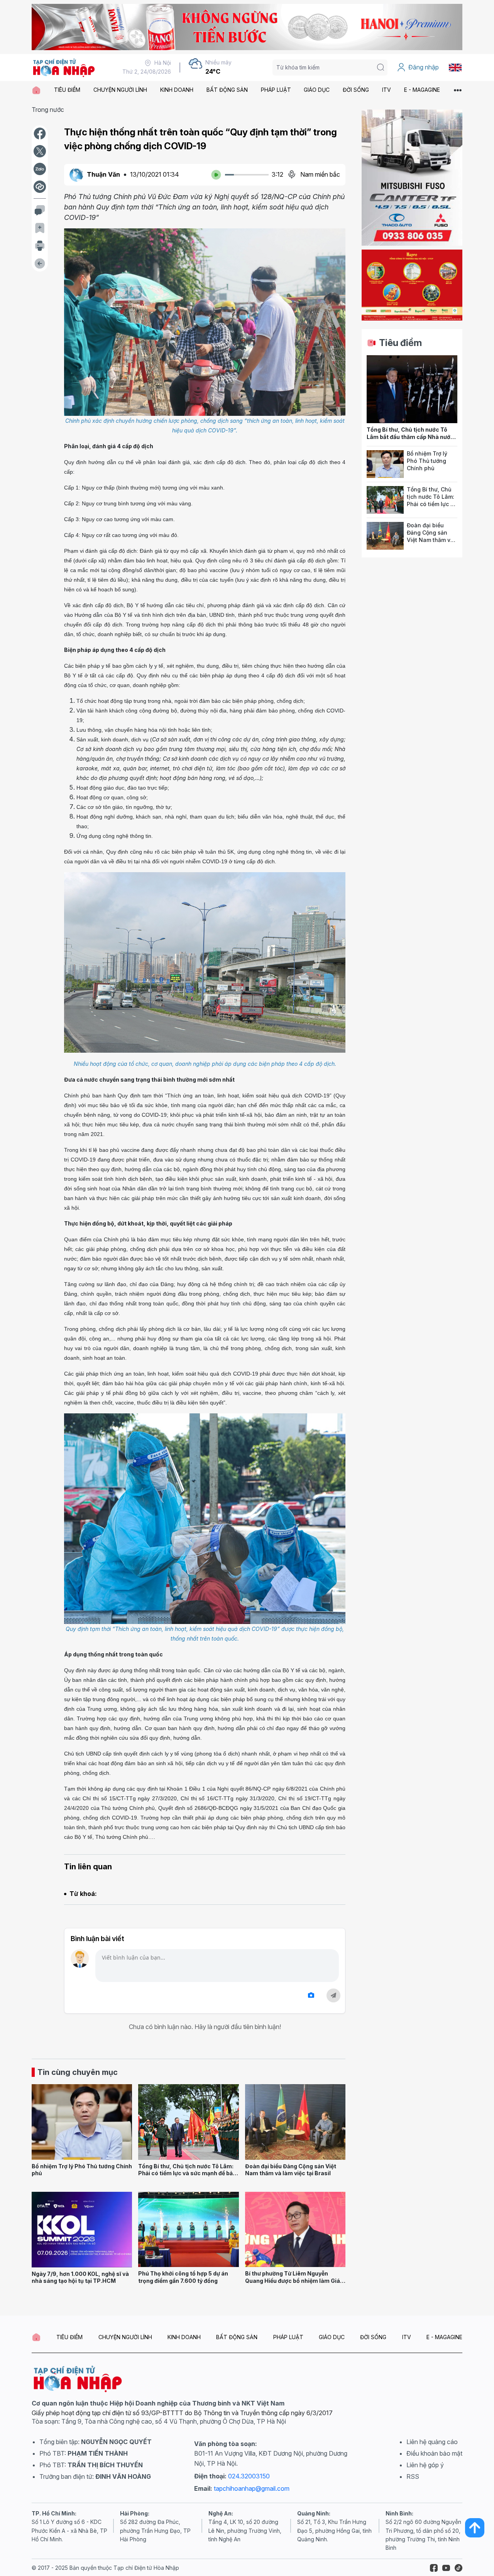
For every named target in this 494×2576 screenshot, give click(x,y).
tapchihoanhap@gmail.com (252, 2488)
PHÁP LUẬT (276, 90)
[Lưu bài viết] (40, 228)
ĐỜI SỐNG (356, 90)
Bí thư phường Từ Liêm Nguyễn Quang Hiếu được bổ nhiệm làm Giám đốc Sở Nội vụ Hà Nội (295, 2281)
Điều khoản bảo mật (434, 2453)
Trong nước (48, 110)
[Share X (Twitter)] (40, 151)
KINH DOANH (177, 90)
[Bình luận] (40, 210)
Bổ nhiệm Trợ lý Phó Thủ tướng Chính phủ (427, 461)
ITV (387, 90)
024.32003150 (249, 2476)
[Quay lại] (40, 263)
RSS (413, 2476)
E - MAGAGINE (422, 90)
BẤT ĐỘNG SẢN (227, 90)
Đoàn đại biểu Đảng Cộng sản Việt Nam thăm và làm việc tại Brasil (291, 2170)
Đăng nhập (424, 67)
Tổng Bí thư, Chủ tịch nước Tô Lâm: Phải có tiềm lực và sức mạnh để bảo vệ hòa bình (187, 2173)
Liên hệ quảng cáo (432, 2442)
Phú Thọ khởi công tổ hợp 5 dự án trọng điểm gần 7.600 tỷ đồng (183, 2277)
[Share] (40, 187)
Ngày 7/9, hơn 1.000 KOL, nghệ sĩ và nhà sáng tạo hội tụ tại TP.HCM (80, 2277)
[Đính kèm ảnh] (311, 1995)
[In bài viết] (40, 246)
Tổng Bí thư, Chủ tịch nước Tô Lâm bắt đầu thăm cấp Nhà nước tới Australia (410, 437)
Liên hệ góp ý (425, 2465)
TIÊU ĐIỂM (67, 90)
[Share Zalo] (40, 169)
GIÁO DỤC (317, 90)
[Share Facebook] (40, 133)
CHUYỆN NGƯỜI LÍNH (120, 90)
